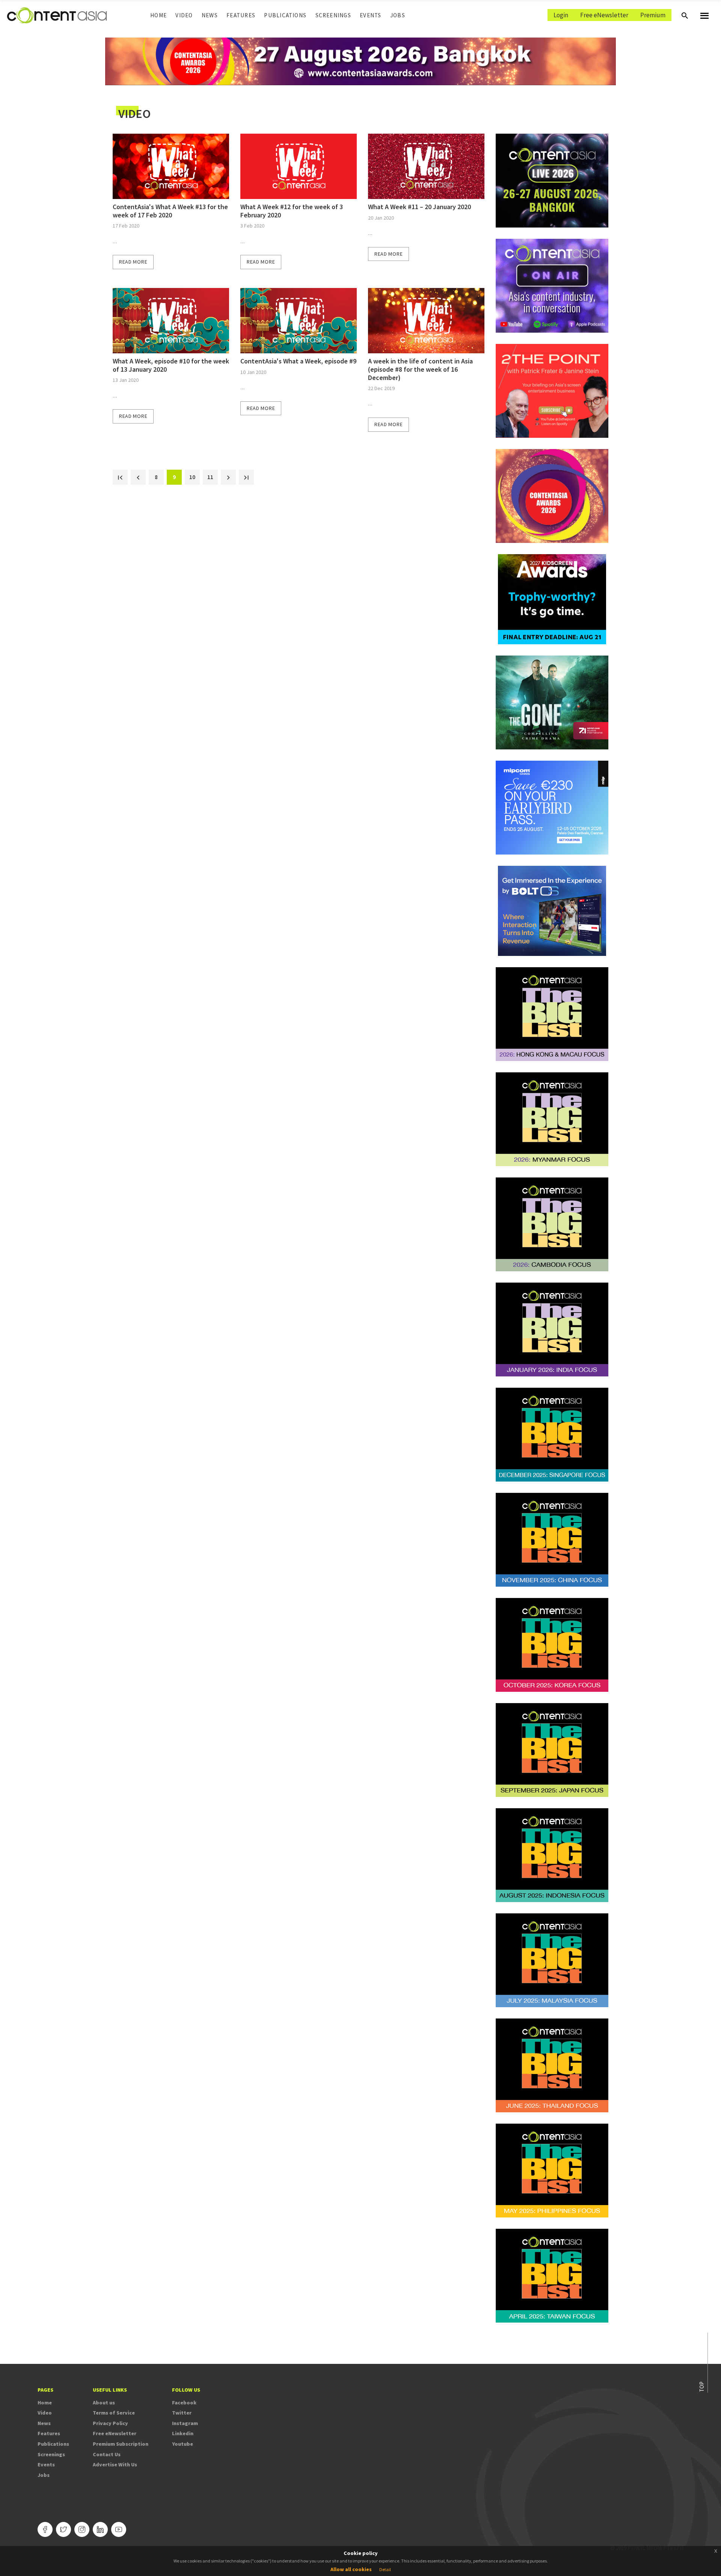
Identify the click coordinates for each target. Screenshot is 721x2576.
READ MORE (133, 262)
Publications (285, 15)
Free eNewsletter (604, 15)
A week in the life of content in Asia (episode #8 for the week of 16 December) (420, 369)
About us (104, 2403)
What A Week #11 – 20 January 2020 (419, 207)
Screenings (333, 15)
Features (241, 15)
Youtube (183, 2444)
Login (561, 15)
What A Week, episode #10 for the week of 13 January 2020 (171, 365)
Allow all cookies (351, 2569)
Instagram (185, 2423)
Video (184, 15)
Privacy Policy (110, 2423)
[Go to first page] (120, 477)
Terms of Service (114, 2413)
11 (213, 477)
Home (158, 15)
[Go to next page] (228, 477)
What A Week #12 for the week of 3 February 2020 (292, 211)
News (210, 15)
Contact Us (107, 2454)
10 (195, 477)
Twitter (182, 2413)
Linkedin (183, 2433)
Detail (385, 2569)
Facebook (184, 2403)
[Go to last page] (246, 477)
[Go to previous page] (138, 477)
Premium (653, 15)
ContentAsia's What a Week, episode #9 (298, 361)
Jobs (398, 15)
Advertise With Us (115, 2464)
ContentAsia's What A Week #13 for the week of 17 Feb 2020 (170, 211)
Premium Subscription (121, 2444)
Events (370, 15)
